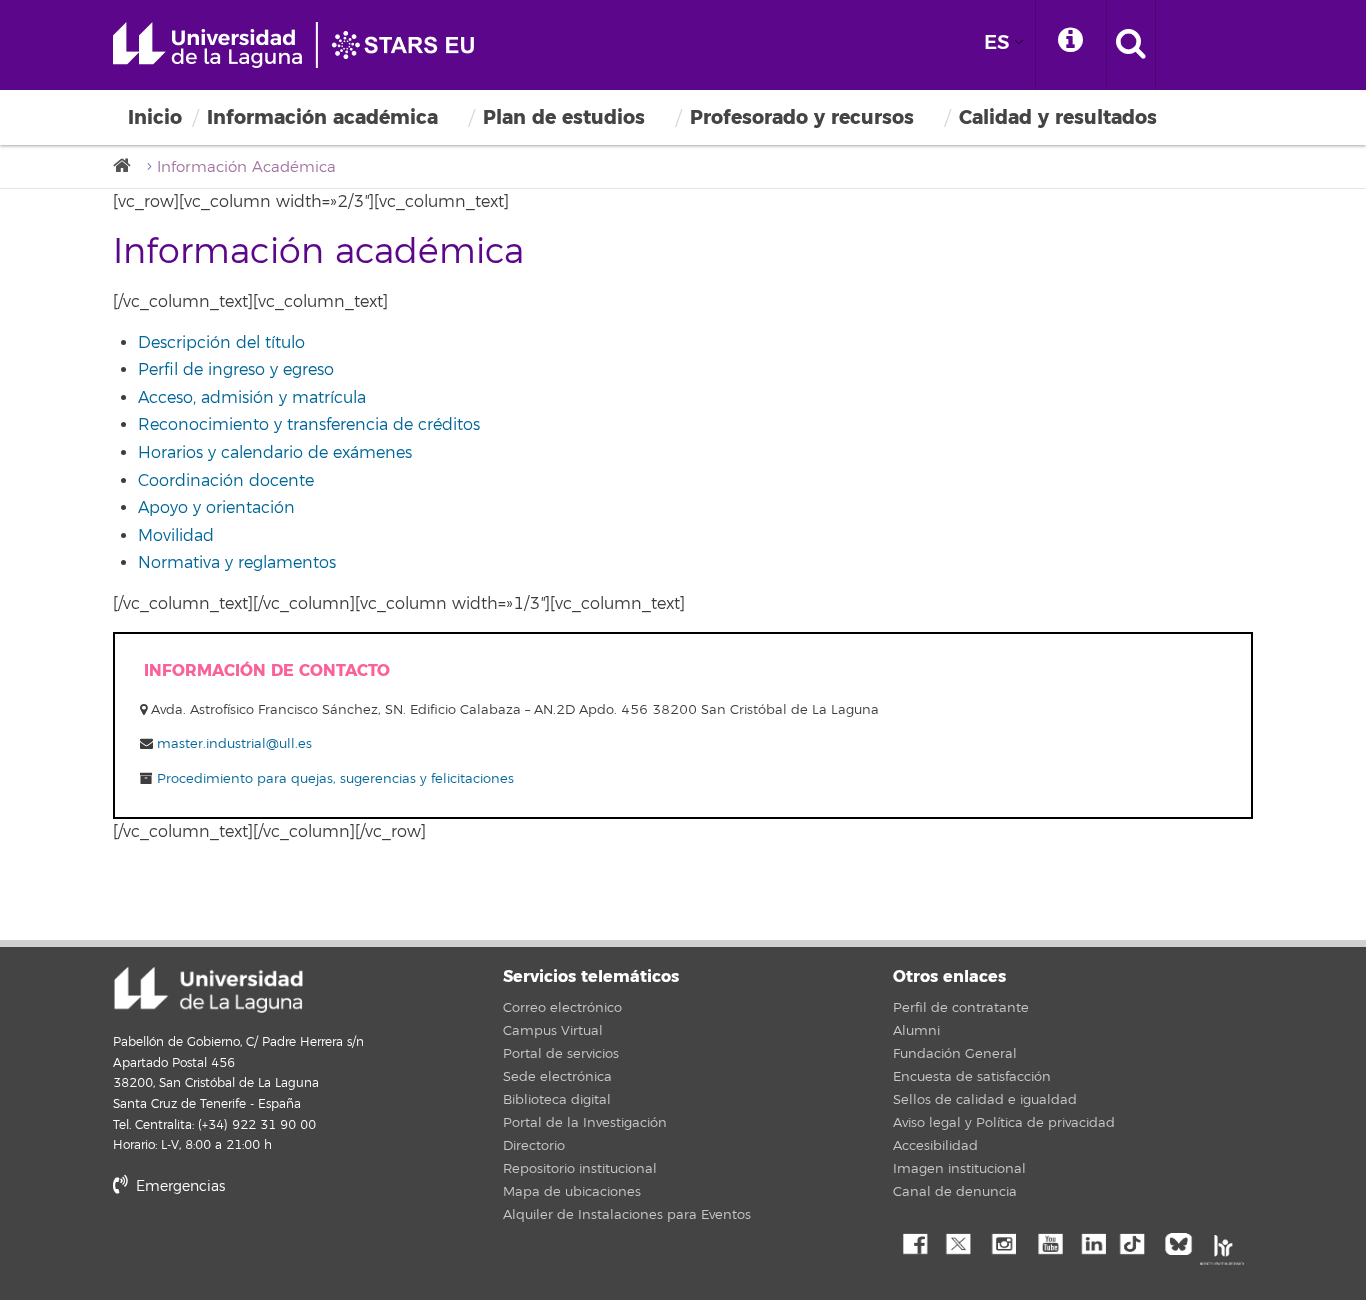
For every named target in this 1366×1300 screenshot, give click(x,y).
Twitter (958, 1242)
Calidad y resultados (1058, 117)
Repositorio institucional (580, 1169)
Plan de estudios (564, 117)
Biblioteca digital (557, 1100)
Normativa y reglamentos (237, 563)
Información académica (322, 117)
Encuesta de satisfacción (972, 1077)
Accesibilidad (935, 1146)
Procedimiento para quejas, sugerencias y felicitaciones (333, 779)
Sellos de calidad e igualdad (985, 1100)
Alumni (916, 1031)
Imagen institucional (959, 1169)
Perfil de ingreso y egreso (236, 370)
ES (997, 42)
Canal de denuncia (955, 1192)
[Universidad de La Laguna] (128, 166)
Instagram (1003, 1242)
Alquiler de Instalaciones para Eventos (627, 1215)
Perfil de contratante (961, 1008)
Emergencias (178, 1186)
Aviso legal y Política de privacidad (1004, 1123)
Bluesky (1183, 1242)
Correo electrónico (562, 1008)
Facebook (913, 1242)
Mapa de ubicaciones (572, 1192)
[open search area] (1131, 45)
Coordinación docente (226, 481)
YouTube (1048, 1242)
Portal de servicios (561, 1054)
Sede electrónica (557, 1077)
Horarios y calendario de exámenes (275, 453)
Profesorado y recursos (802, 117)
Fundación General (955, 1054)
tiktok (1138, 1242)
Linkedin (1093, 1242)
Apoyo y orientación (216, 508)
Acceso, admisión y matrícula (252, 398)
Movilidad (176, 536)
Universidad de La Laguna (303, 45)
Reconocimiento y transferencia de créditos (309, 425)
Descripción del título (221, 343)
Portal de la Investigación (585, 1123)
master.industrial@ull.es (234, 744)
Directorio (534, 1146)
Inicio (155, 117)
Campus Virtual (553, 1031)
